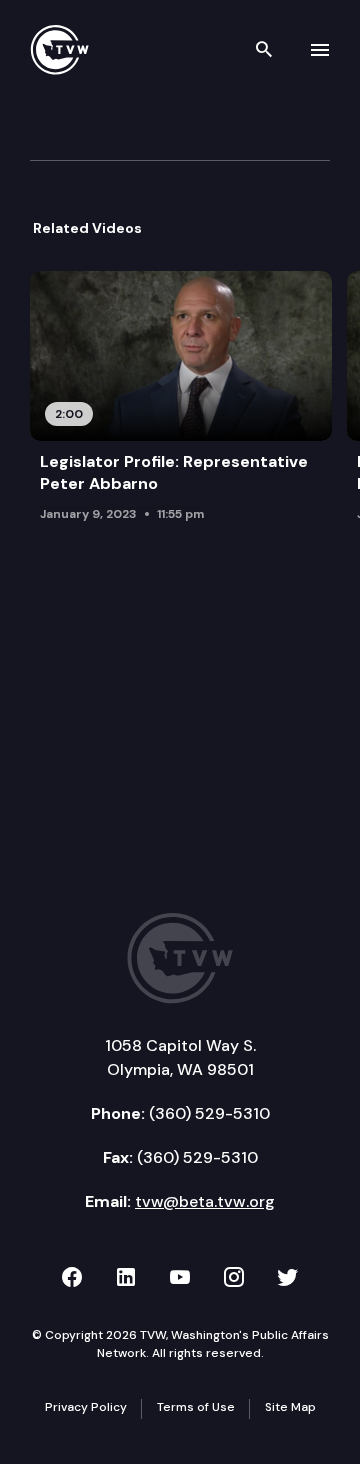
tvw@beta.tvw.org (205, 1201)
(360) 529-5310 (209, 1113)
